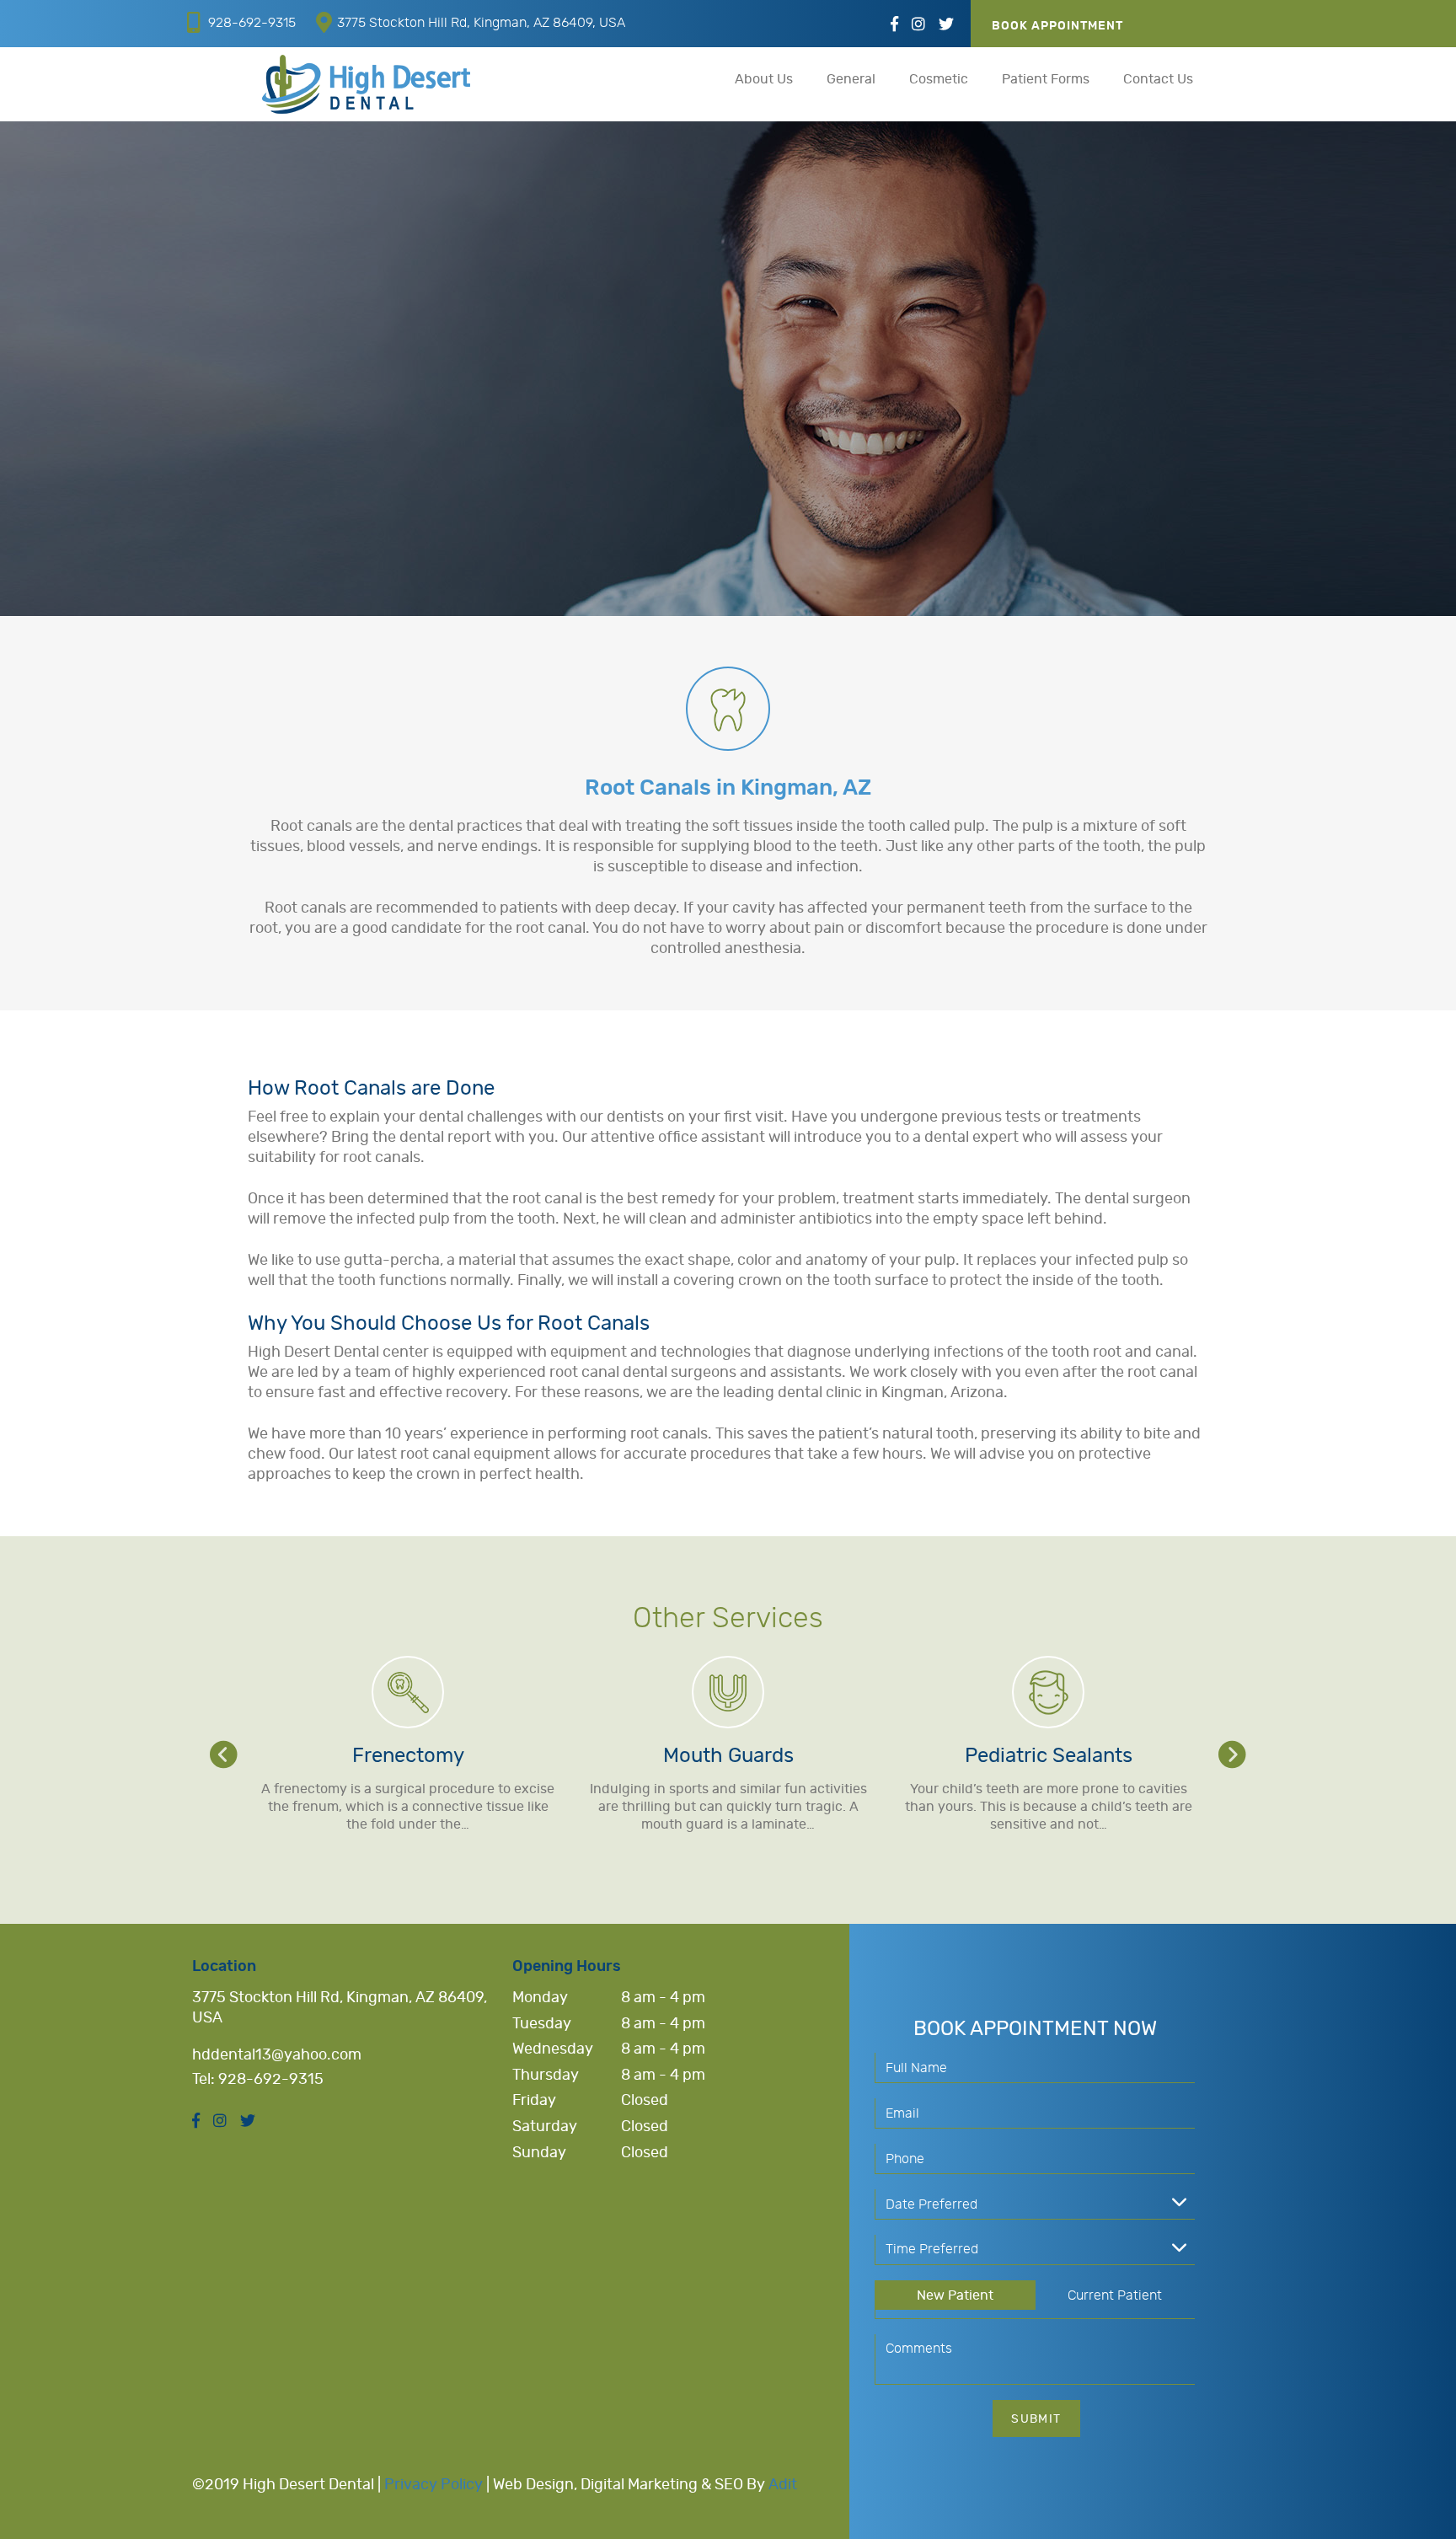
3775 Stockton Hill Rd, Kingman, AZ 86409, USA (481, 23)
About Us (764, 79)
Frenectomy (408, 1756)
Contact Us (1158, 79)
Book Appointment (1057, 26)
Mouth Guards (728, 1756)
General (851, 79)
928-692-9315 (252, 23)
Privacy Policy (434, 2485)
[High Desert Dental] (366, 84)
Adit (783, 2485)
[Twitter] (946, 25)
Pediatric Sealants (1049, 1756)
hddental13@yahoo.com (277, 2055)
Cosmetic (939, 79)
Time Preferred (932, 2249)
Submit (1036, 2419)
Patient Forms (1046, 79)
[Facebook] (894, 25)
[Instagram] (918, 25)
